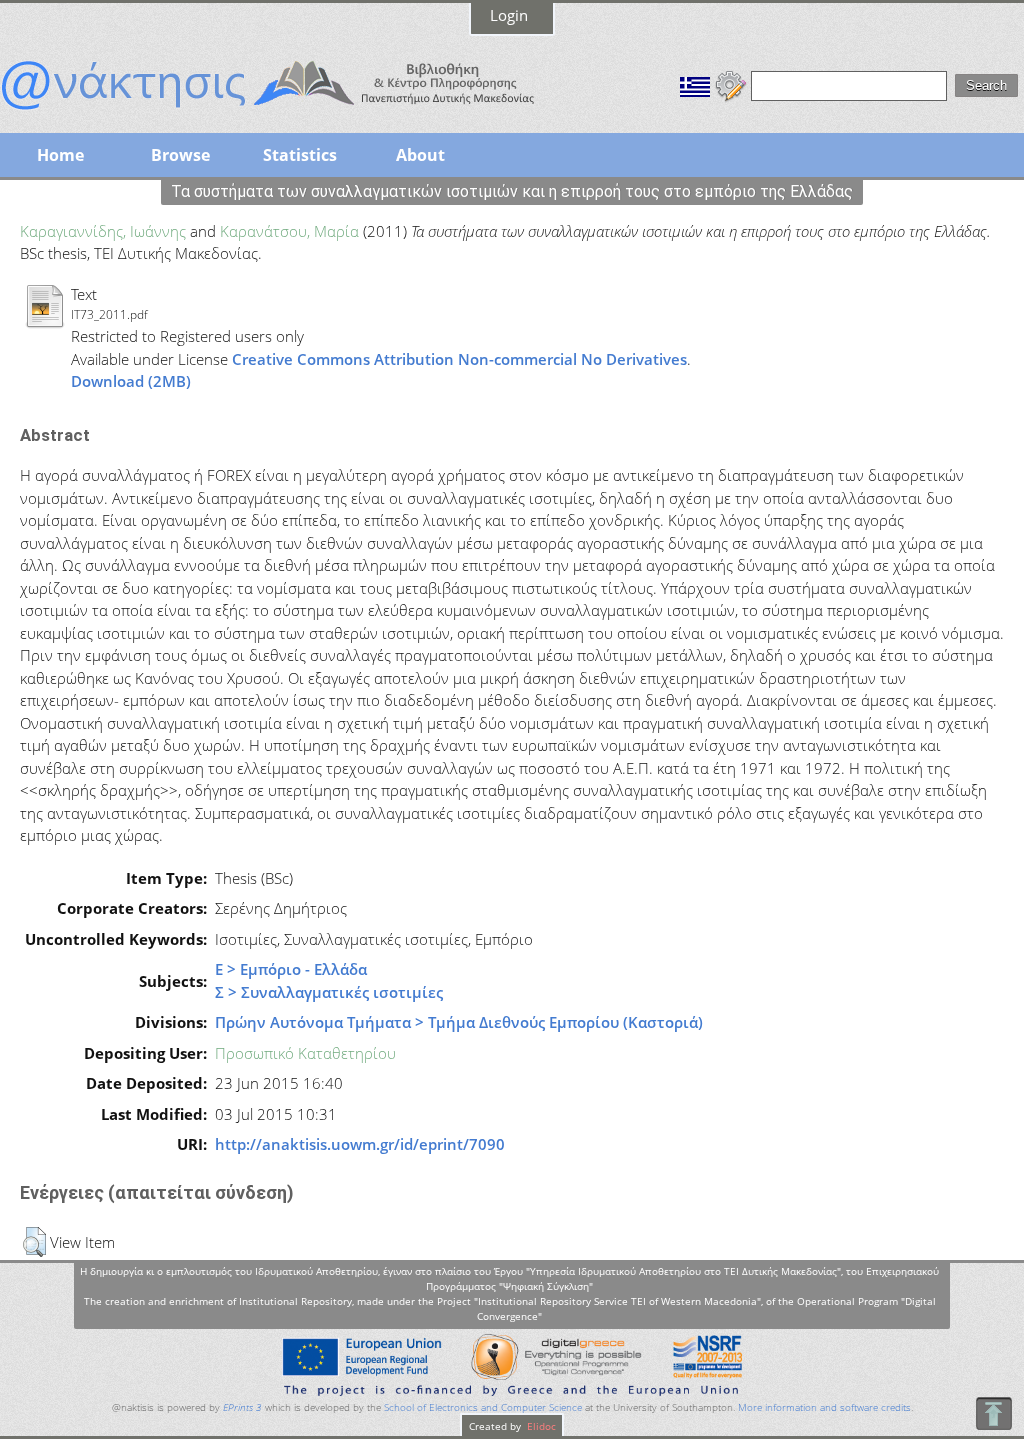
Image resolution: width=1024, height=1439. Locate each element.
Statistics (300, 155)
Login (509, 15)
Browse (180, 155)
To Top (993, 1413)
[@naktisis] (300, 112)
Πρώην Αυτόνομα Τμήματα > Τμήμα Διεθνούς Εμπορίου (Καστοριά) (459, 1022)
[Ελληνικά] (695, 84)
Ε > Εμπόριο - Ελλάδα (291, 969)
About (420, 155)
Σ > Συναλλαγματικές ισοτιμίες (329, 992)
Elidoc (540, 1426)
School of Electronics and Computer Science (483, 1407)
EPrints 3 (242, 1407)
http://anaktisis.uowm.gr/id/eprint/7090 (360, 1144)
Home (60, 155)
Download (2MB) (131, 381)
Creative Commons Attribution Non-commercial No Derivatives (459, 359)
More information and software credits (824, 1407)
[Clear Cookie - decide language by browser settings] (731, 84)
